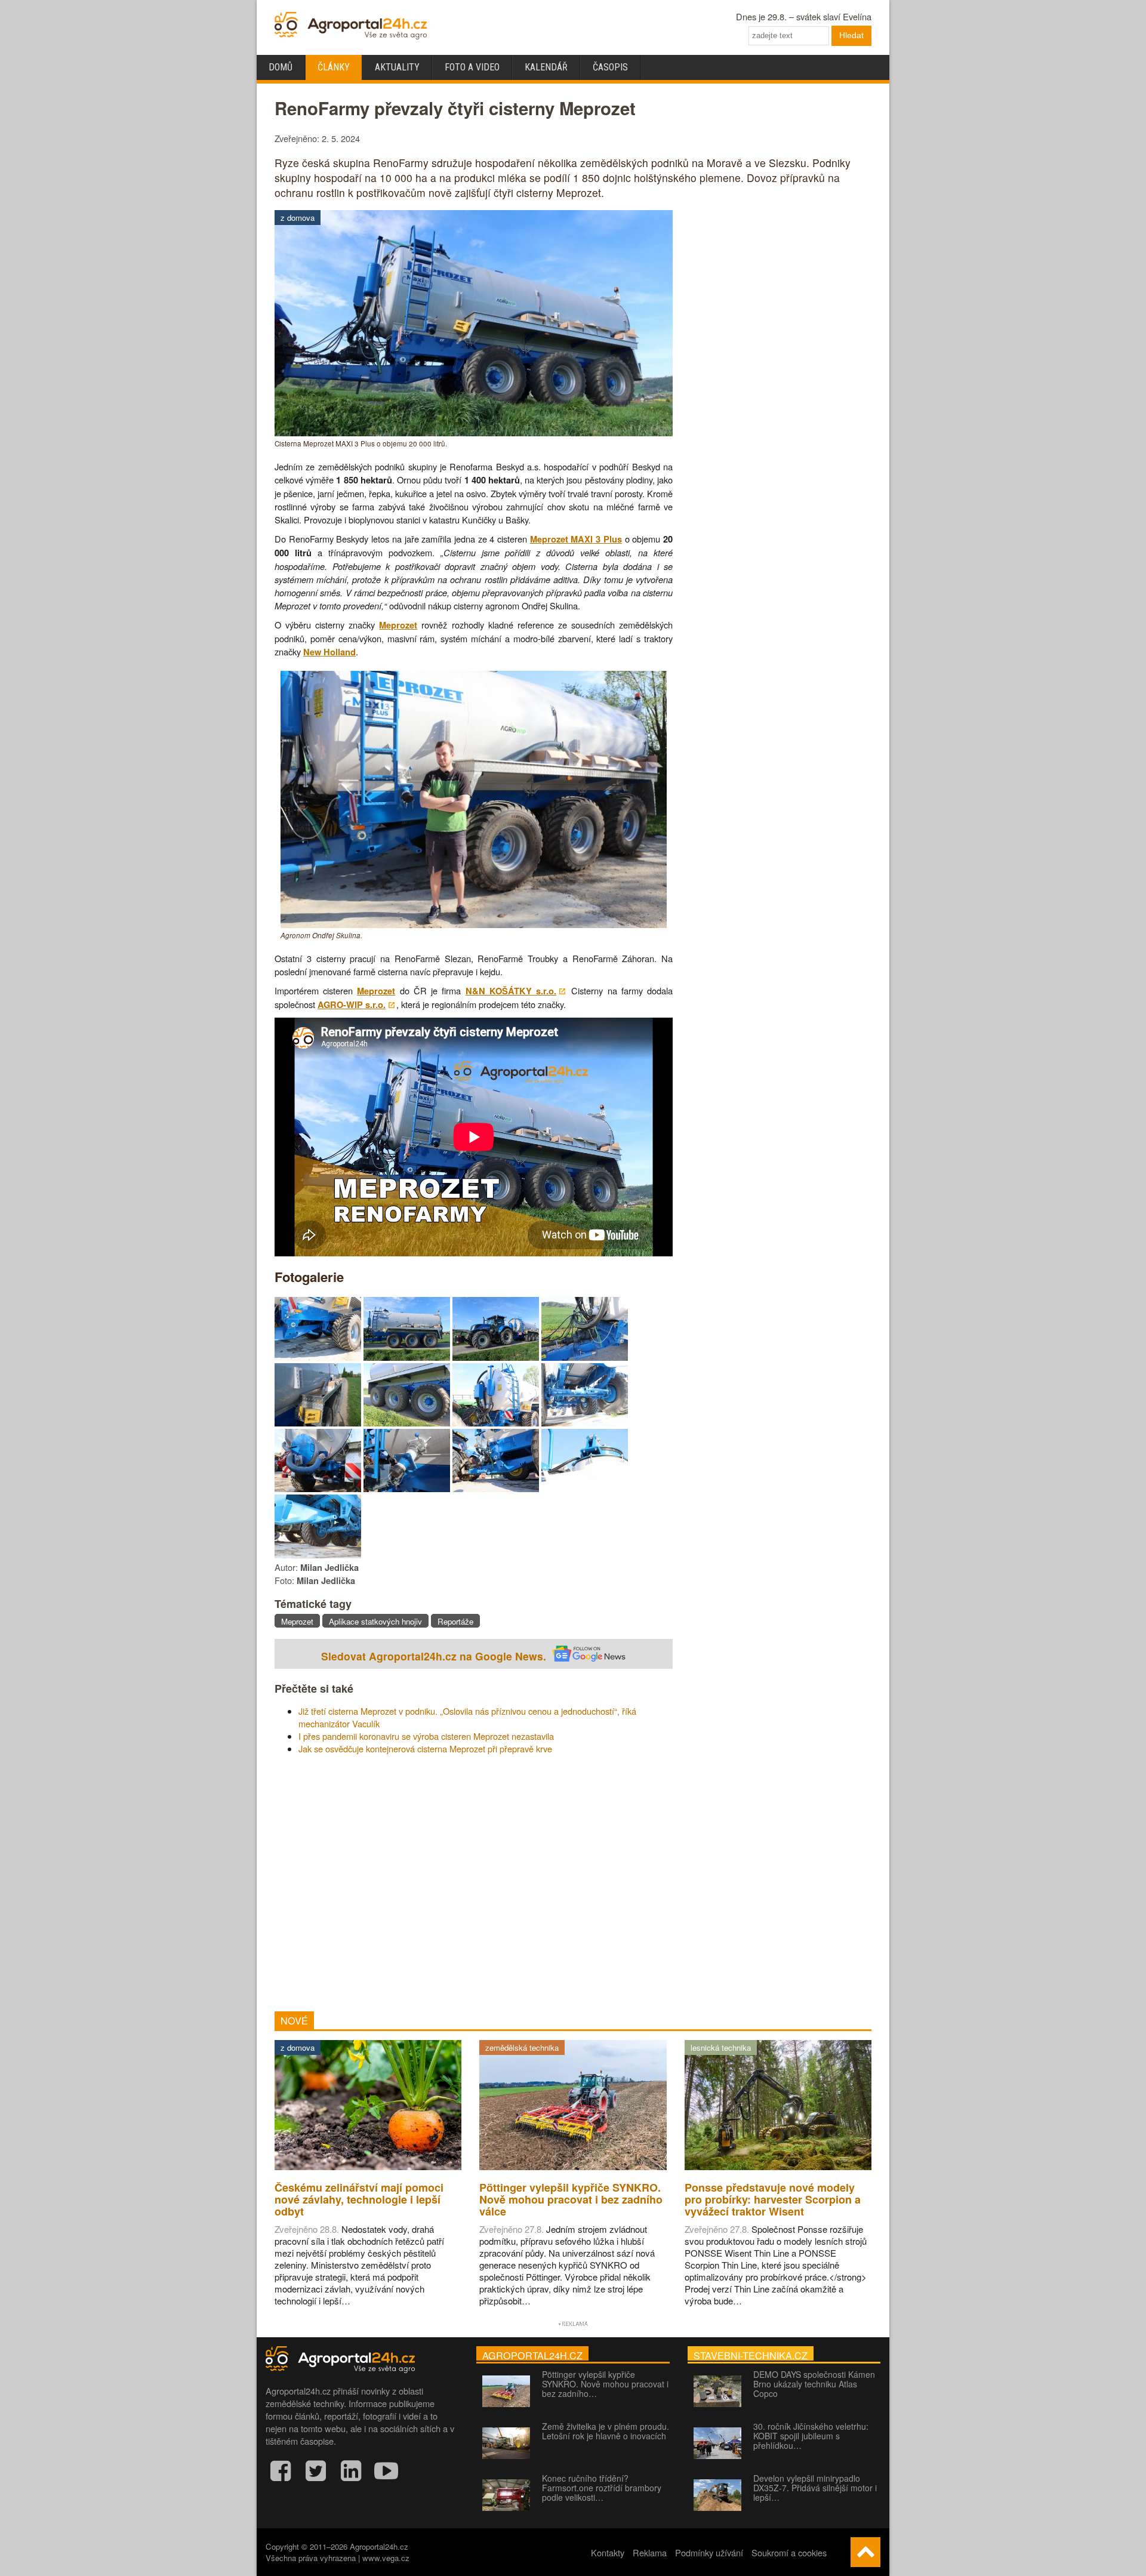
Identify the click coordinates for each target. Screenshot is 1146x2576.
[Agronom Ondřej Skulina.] (474, 924)
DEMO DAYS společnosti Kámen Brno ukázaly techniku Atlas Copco (814, 2384)
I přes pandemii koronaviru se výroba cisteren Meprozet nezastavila (426, 1736)
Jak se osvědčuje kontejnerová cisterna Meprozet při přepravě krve (425, 1748)
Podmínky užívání (709, 2552)
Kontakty (608, 2552)
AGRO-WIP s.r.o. (352, 1005)
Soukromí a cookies (789, 2552)
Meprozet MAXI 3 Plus (576, 539)
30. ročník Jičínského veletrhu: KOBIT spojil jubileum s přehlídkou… (811, 2436)
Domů (281, 67)
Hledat (851, 35)
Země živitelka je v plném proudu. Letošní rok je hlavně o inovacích (606, 2431)
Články (334, 67)
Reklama (650, 2552)
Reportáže (455, 1621)
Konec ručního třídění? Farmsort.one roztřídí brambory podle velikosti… (602, 2488)
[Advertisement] (474, 1883)
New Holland (329, 652)
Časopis (610, 67)
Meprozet (398, 625)
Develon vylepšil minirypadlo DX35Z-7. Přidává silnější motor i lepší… (815, 2488)
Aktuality (397, 67)
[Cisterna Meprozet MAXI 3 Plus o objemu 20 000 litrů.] (474, 432)
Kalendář (546, 67)
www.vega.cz (386, 2558)
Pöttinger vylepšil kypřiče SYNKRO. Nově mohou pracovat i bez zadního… (605, 2384)
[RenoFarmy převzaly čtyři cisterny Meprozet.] (318, 1357)
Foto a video (472, 67)
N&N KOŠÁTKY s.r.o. (511, 991)
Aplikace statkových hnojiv (375, 1621)
